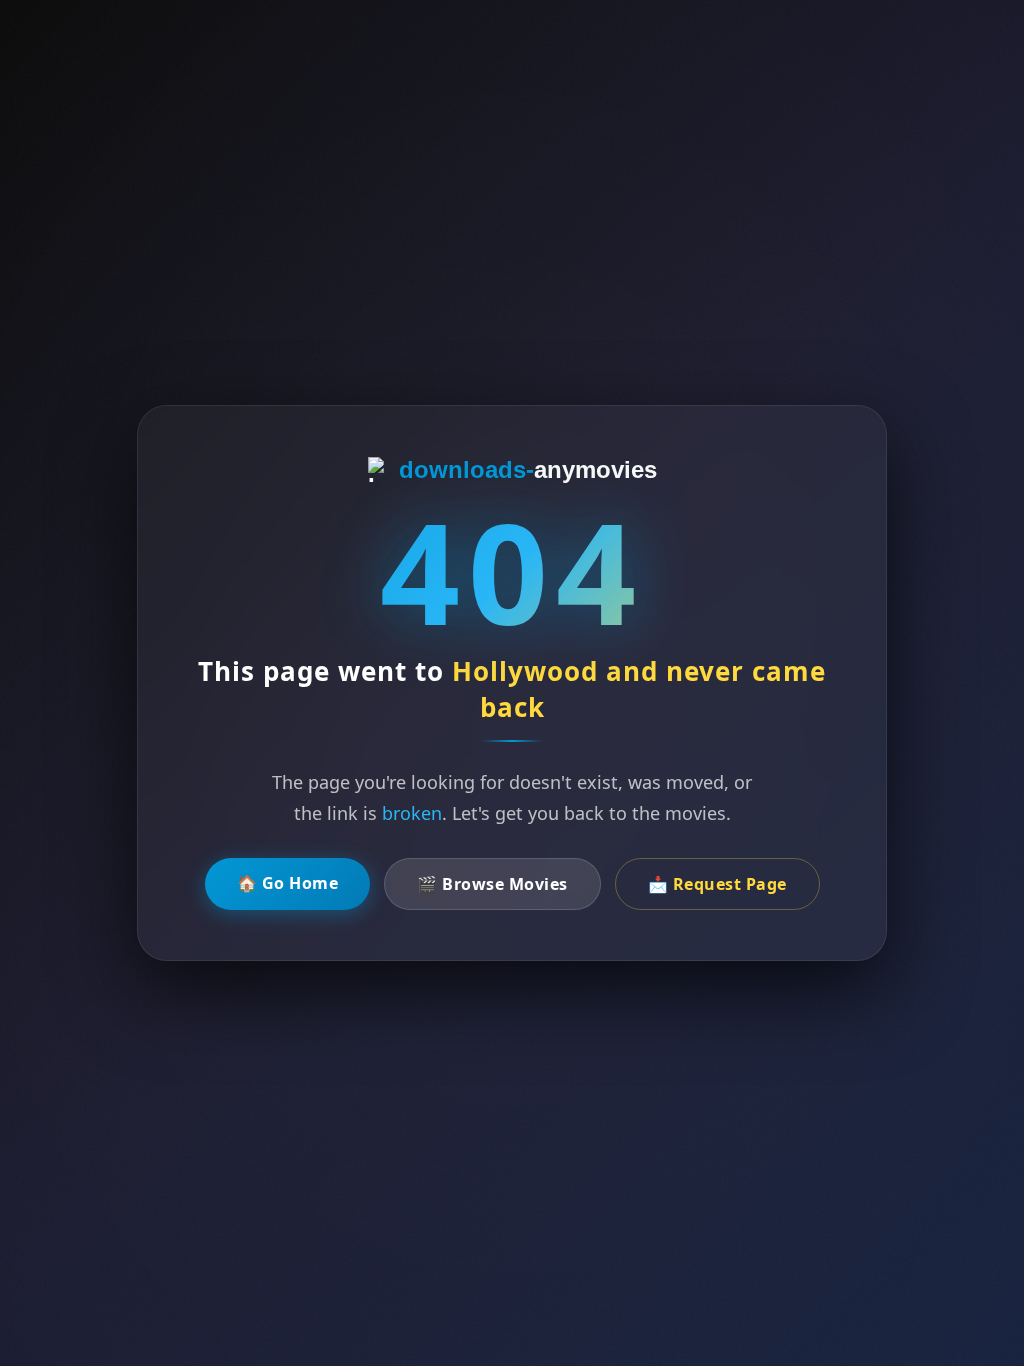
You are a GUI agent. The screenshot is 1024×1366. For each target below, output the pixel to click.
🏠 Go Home (288, 883)
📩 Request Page (717, 884)
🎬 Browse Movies (492, 884)
